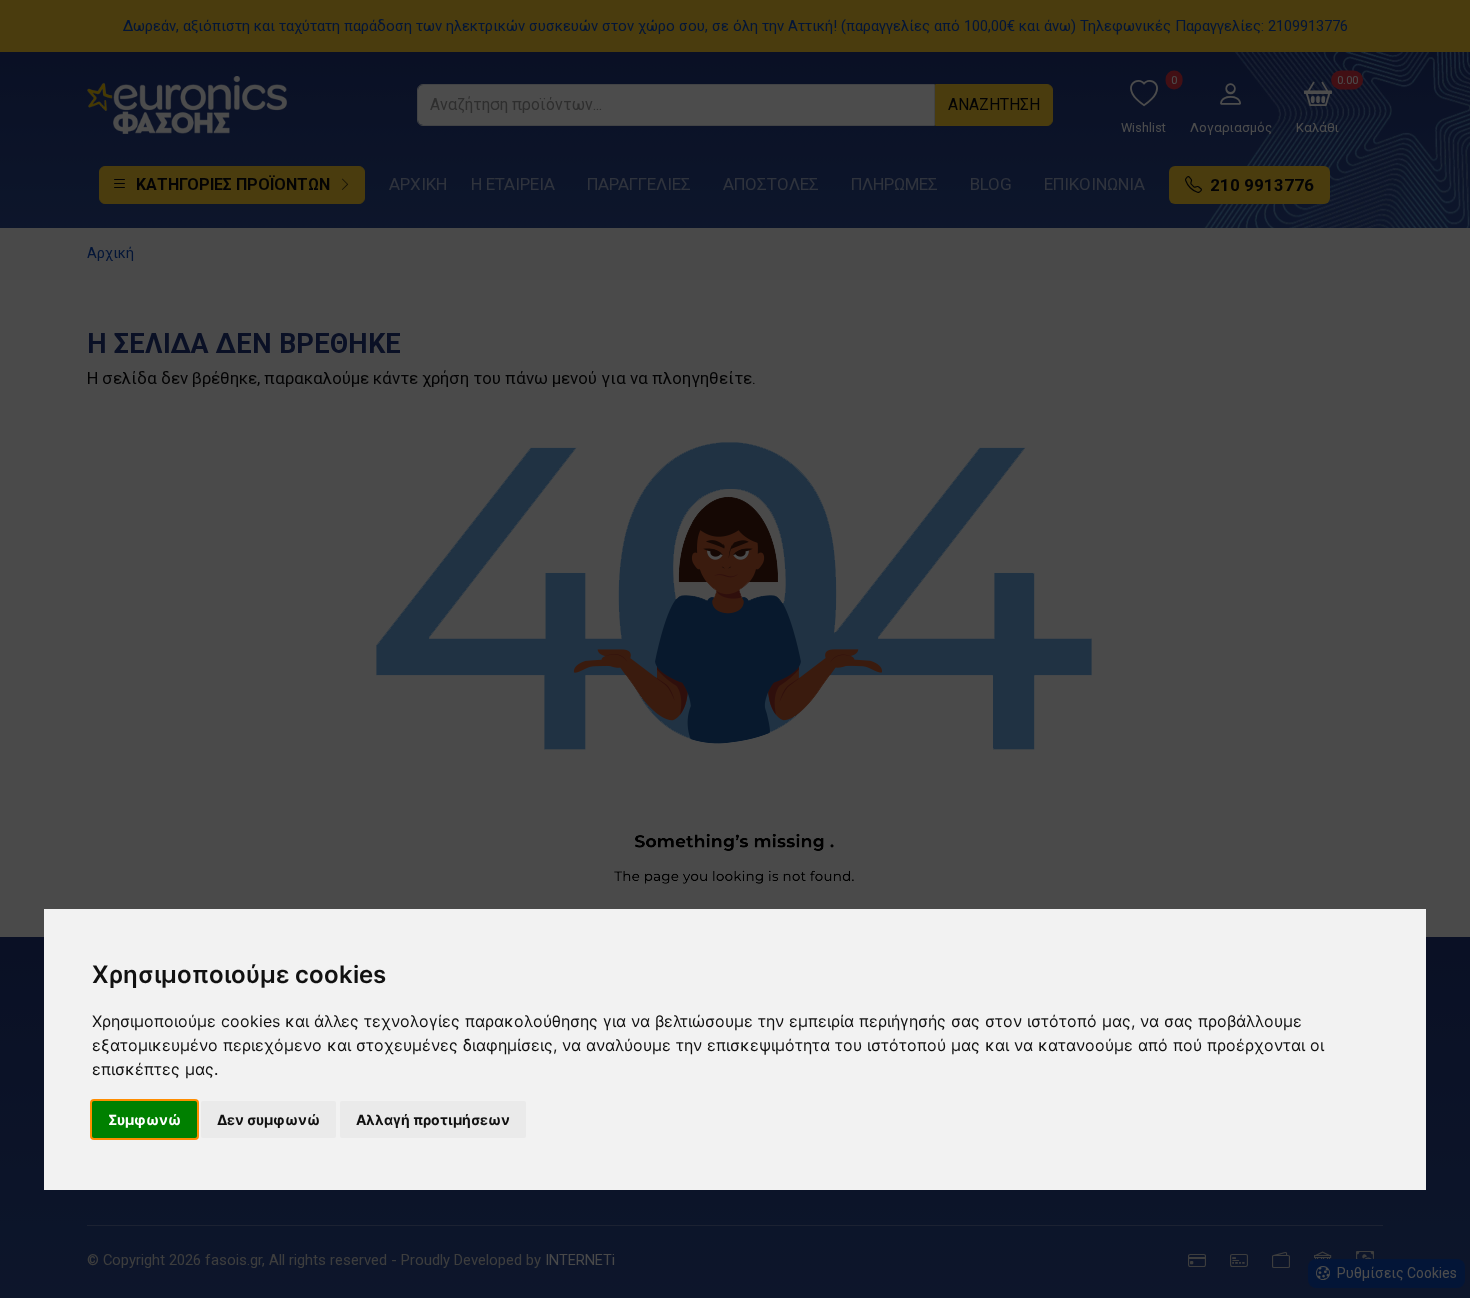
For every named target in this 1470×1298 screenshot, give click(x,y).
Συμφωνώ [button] (144, 1119)
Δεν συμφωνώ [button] (268, 1119)
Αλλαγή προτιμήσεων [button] (433, 1119)
